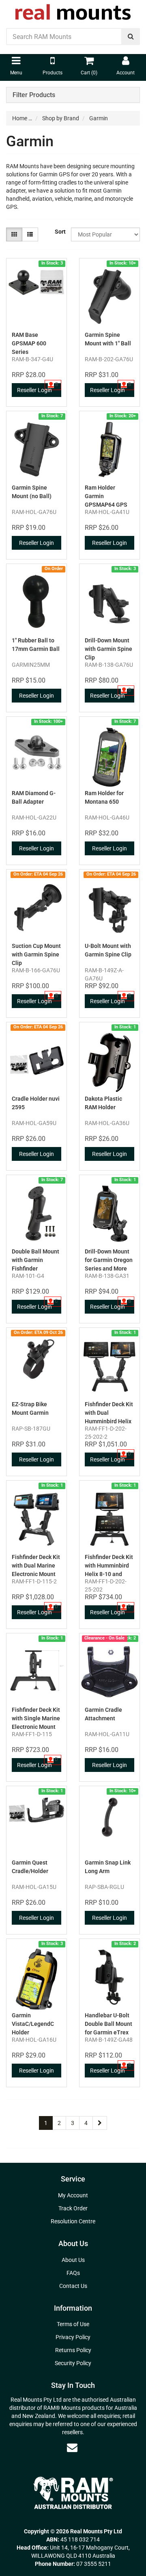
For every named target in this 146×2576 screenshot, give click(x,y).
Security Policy (73, 2363)
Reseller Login (34, 390)
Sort (60, 232)
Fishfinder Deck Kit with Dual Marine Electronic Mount (36, 1566)
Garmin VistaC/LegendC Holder (33, 2024)
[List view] (30, 234)
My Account (73, 2195)
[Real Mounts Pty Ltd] (73, 9)
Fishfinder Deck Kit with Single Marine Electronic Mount (36, 1718)
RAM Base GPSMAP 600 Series (29, 343)
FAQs (73, 2273)
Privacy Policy (73, 2337)
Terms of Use (73, 2324)
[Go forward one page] (100, 2123)
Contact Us (73, 2286)
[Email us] (72, 2448)
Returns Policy (73, 2350)
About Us (73, 2260)
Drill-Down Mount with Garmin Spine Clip (108, 649)
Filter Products (34, 95)
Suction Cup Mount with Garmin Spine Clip (36, 954)
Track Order (73, 2208)
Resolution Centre (73, 2221)
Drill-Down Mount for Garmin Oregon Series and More (109, 1260)
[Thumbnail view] (14, 234)
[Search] (131, 37)
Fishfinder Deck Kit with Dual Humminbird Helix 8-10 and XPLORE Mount (109, 1421)
